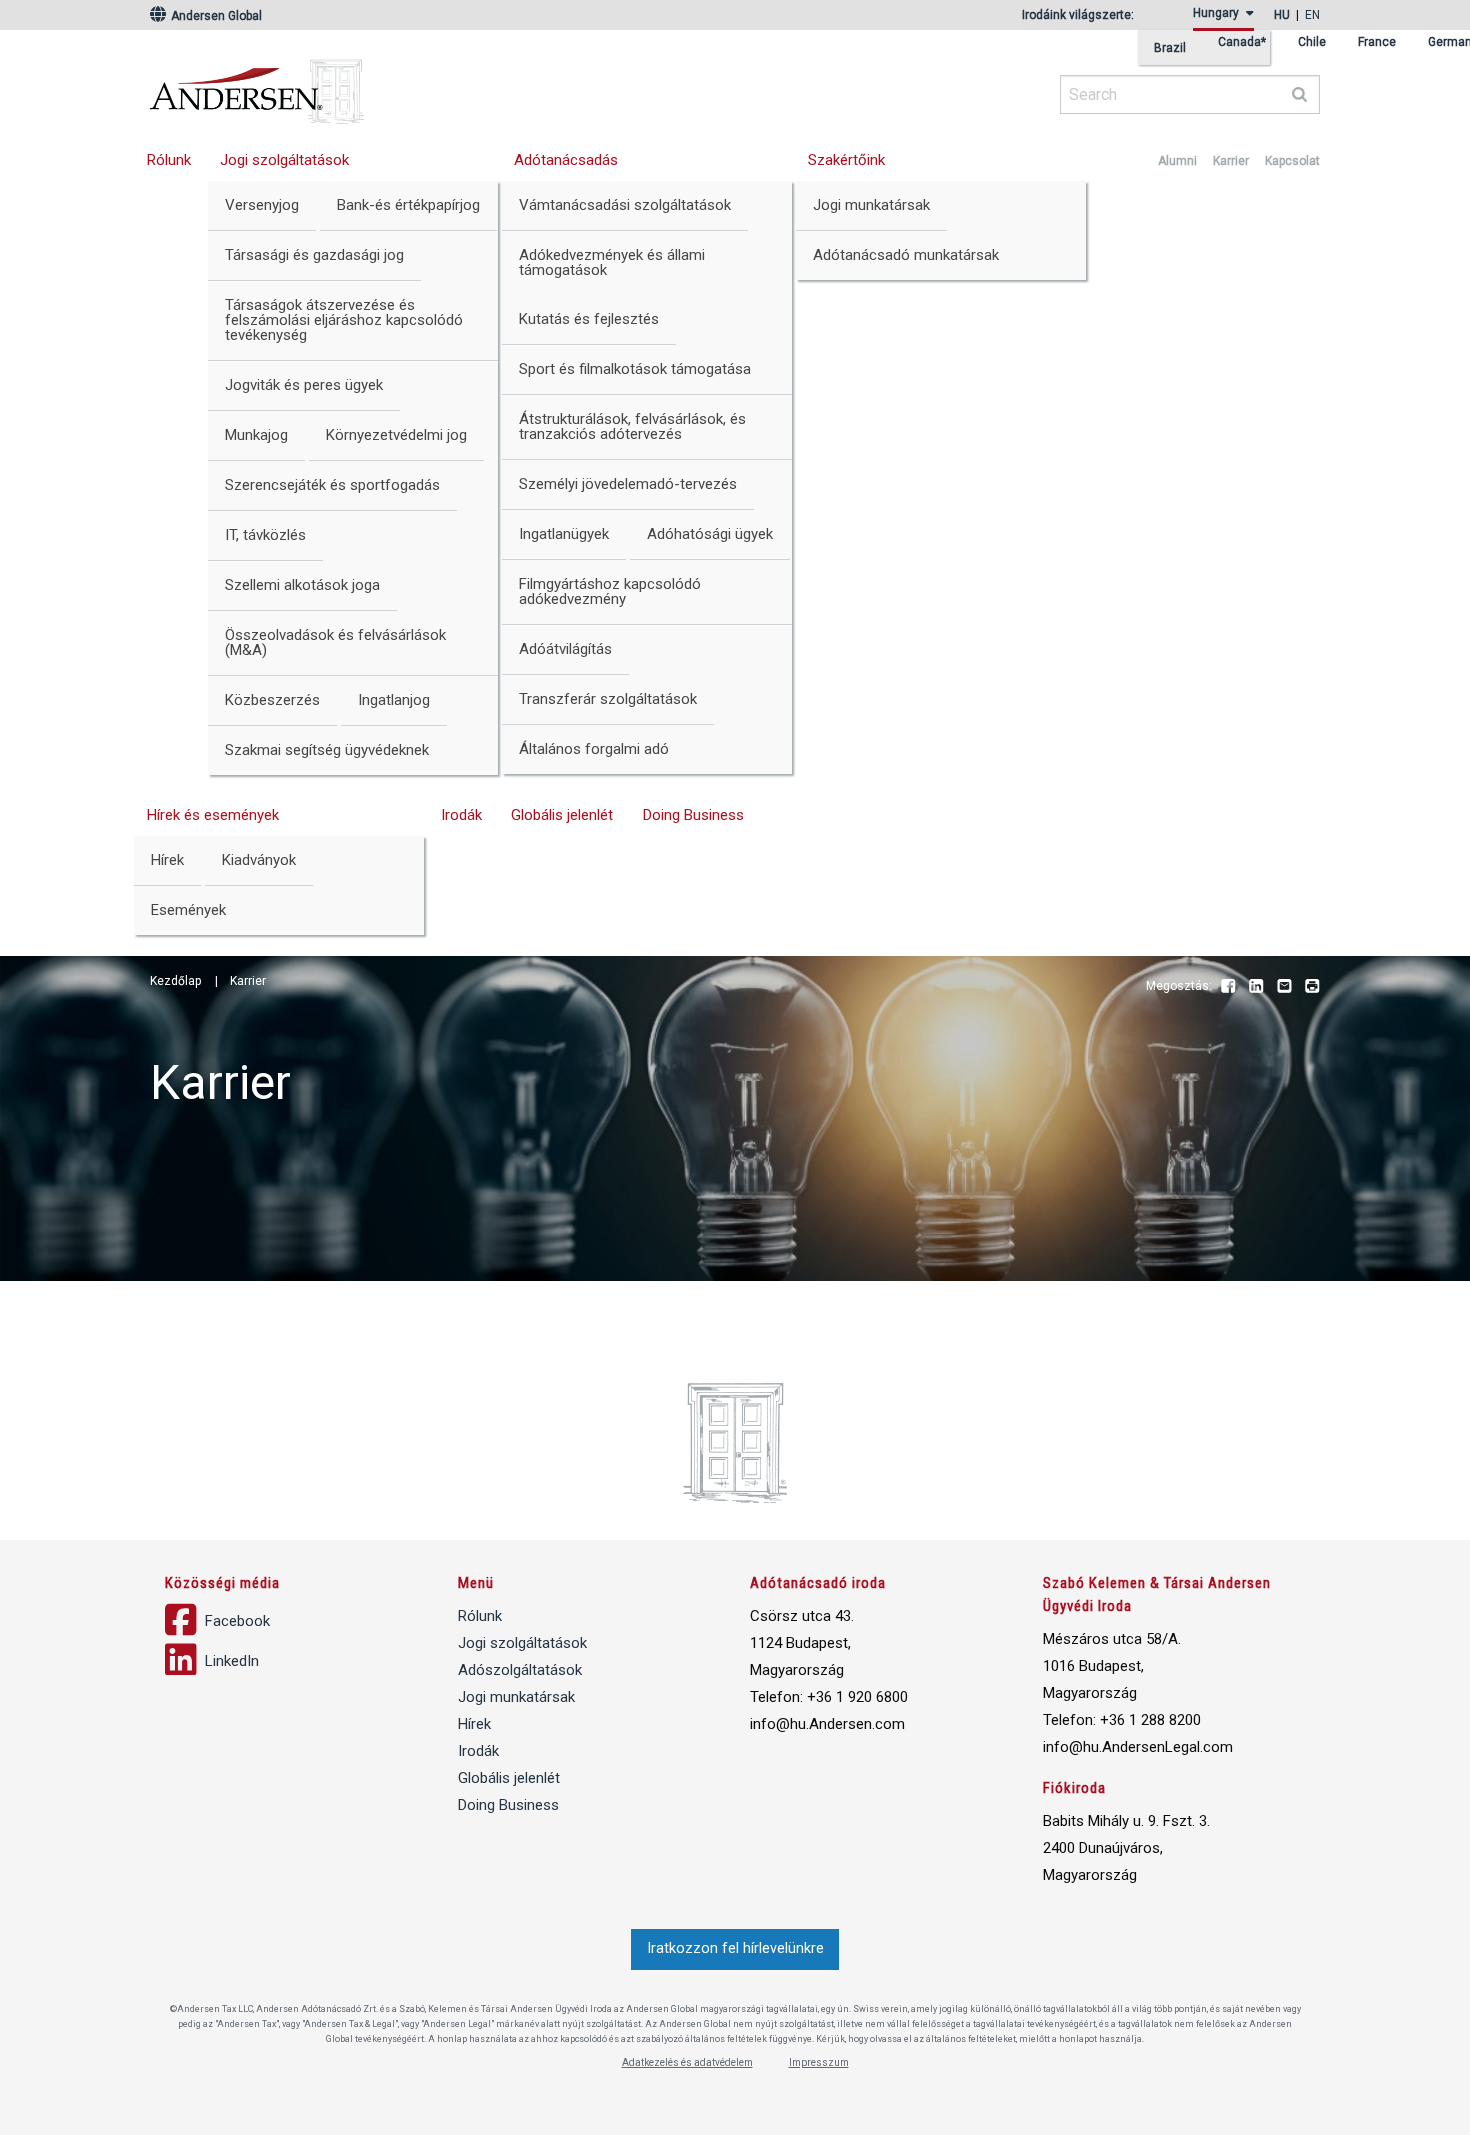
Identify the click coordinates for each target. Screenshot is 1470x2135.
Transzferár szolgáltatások (608, 699)
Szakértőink (846, 160)
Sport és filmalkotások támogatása (635, 369)
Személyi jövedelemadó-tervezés (628, 484)
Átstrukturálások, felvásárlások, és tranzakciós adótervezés (632, 426)
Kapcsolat (1292, 161)
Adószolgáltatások (520, 1670)
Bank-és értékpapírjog (408, 205)
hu (1282, 15)
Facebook (1228, 987)
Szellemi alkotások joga (302, 585)
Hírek (167, 860)
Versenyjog (262, 205)
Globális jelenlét (562, 815)
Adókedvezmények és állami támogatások (612, 262)
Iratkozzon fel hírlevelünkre (735, 1948)
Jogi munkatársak (871, 205)
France (1377, 42)
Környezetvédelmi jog (396, 435)
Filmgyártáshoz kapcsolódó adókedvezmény (610, 591)
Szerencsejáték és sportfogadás (332, 485)
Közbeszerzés (272, 700)
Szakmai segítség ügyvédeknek (327, 750)
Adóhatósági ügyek (710, 534)
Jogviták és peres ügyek (304, 385)
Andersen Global (215, 16)
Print (1312, 987)
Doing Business (693, 815)
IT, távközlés (265, 535)
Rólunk (169, 160)
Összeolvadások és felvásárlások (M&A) (335, 642)
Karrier (1231, 161)
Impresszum (819, 2062)
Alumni (1177, 161)
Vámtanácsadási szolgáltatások (625, 205)
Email (1284, 987)
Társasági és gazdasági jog (314, 255)
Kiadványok (259, 860)
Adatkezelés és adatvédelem (687, 2062)
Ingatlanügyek (564, 534)
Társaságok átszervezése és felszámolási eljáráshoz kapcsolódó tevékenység (344, 320)
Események (188, 910)
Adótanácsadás (566, 160)
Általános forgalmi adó (594, 749)
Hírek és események (213, 815)
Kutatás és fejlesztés (589, 319)
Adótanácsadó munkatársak (906, 255)
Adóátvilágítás (565, 649)
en (1312, 15)
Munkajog (256, 435)
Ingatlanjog (394, 700)
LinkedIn (1256, 987)
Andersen (450, 85)
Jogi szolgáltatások (284, 160)
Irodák (461, 815)
